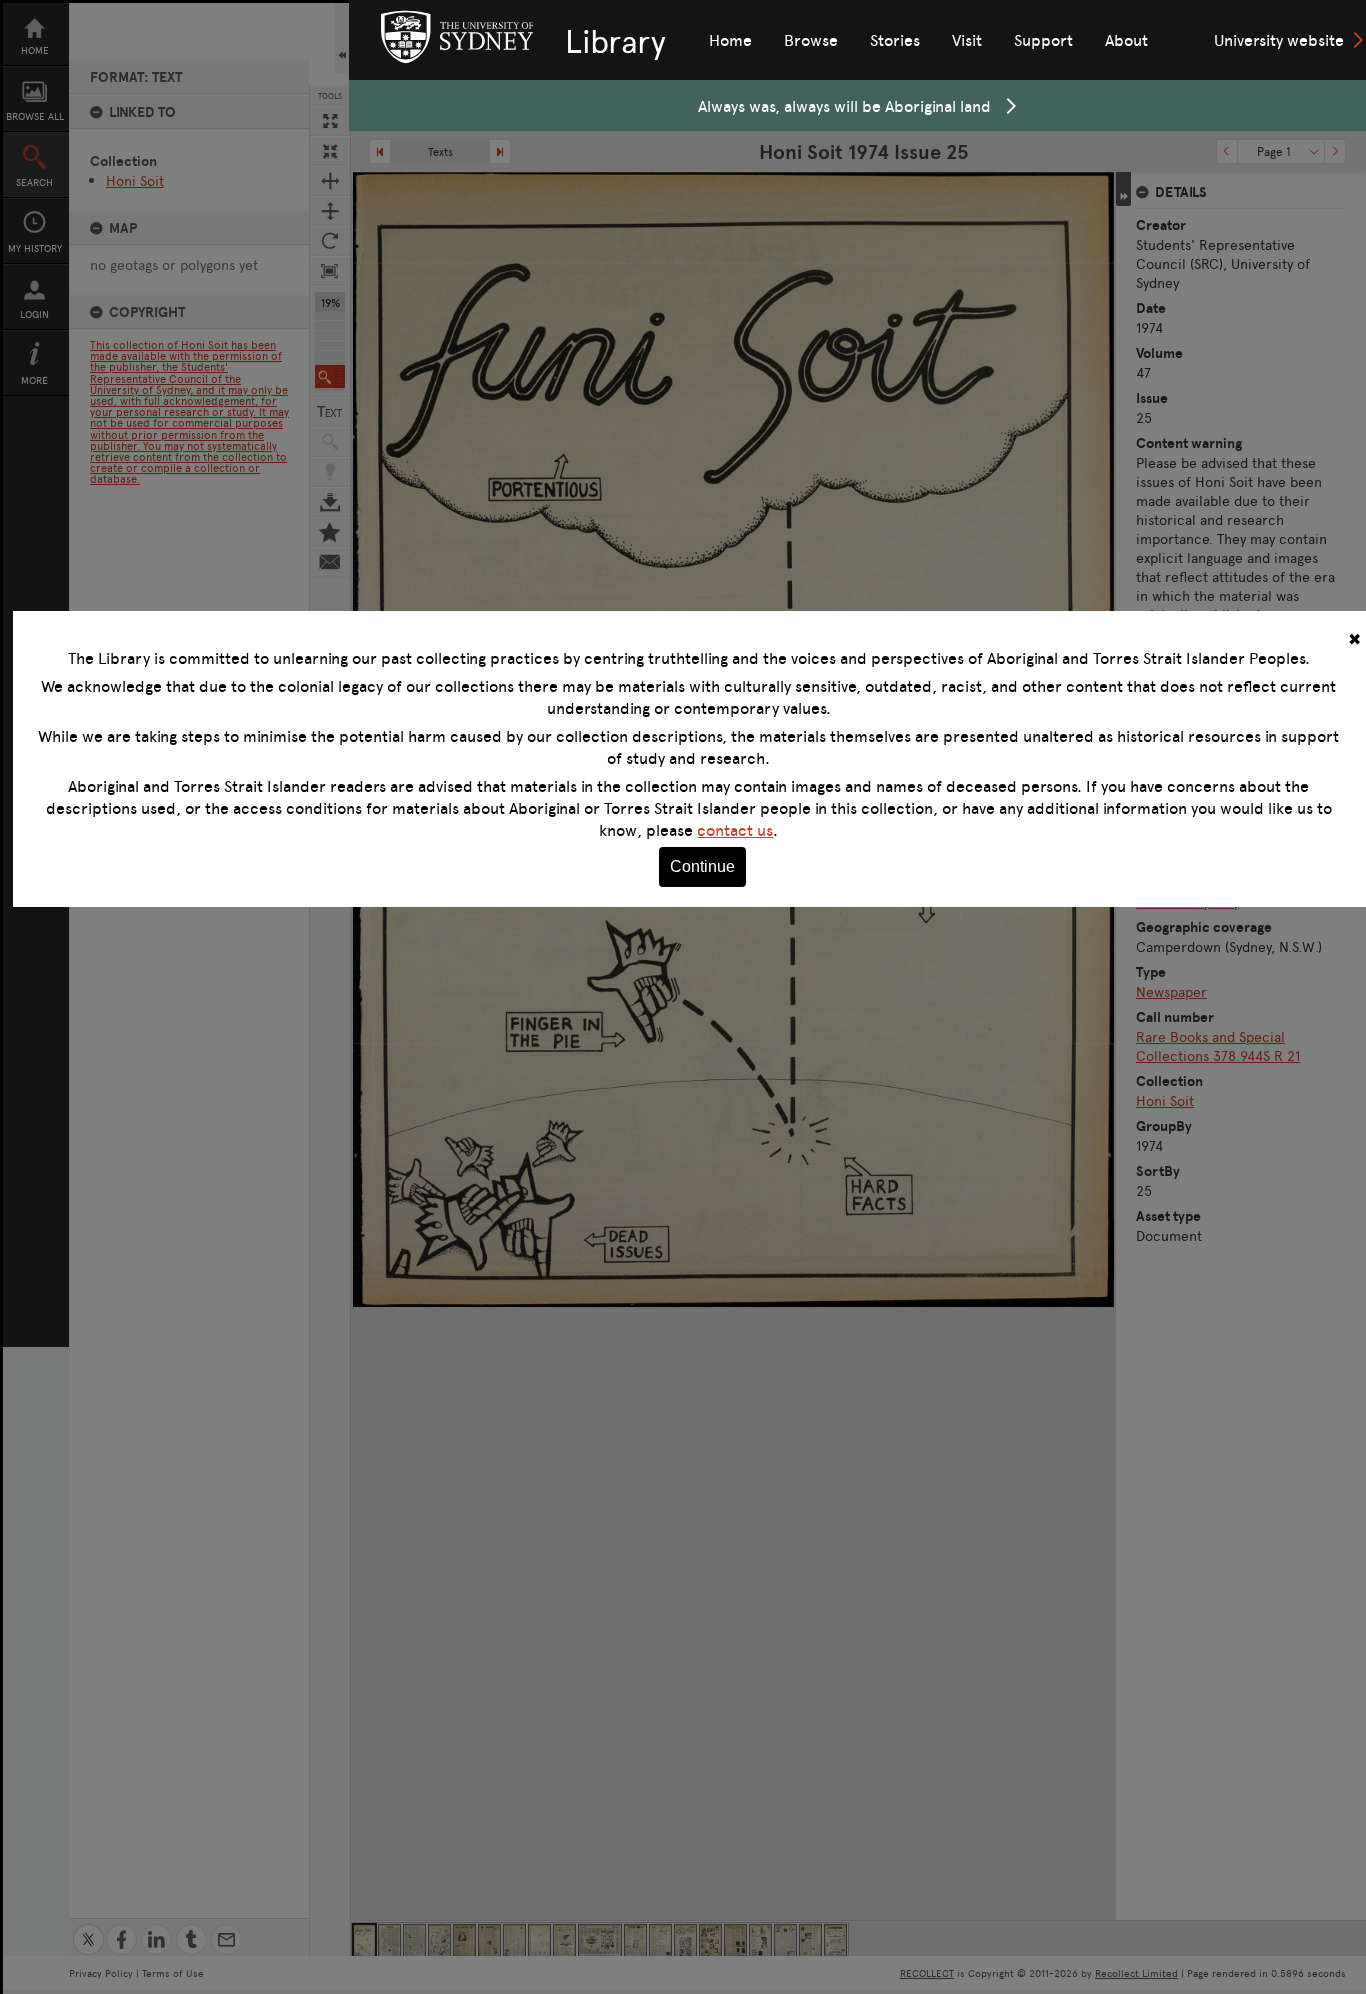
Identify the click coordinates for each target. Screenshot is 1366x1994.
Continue (702, 866)
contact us (735, 830)
